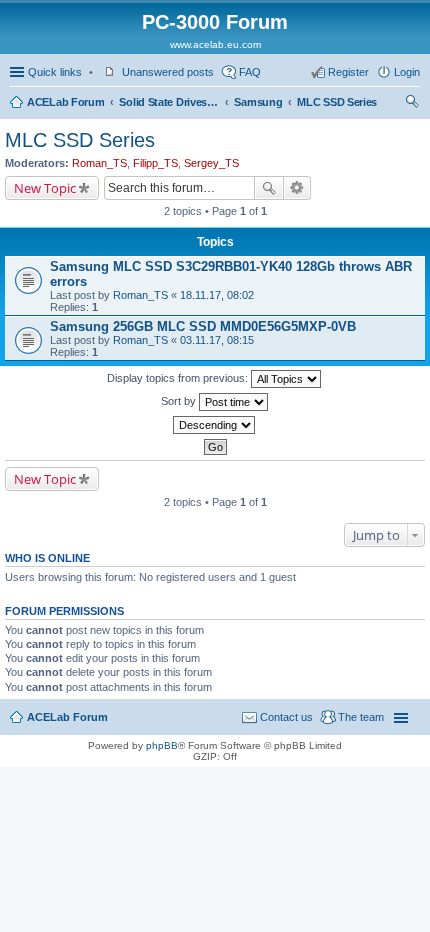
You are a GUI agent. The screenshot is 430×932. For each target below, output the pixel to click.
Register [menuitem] (348, 72)
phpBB (162, 745)
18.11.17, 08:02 (217, 295)
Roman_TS (99, 163)
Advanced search (297, 188)
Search (269, 188)
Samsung (258, 102)
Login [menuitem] (407, 72)
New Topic (45, 188)
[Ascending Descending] (215, 425)
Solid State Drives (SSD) (169, 102)
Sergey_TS (211, 163)
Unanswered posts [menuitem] (168, 72)
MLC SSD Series (337, 102)
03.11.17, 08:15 (217, 340)
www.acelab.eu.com (215, 44)
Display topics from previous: (179, 378)
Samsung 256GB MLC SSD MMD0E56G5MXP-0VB (203, 326)
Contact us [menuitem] (286, 717)
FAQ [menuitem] (250, 72)
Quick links (55, 72)
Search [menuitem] (412, 104)
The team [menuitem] (361, 717)
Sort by (180, 401)
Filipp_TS (155, 163)
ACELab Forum (65, 102)
